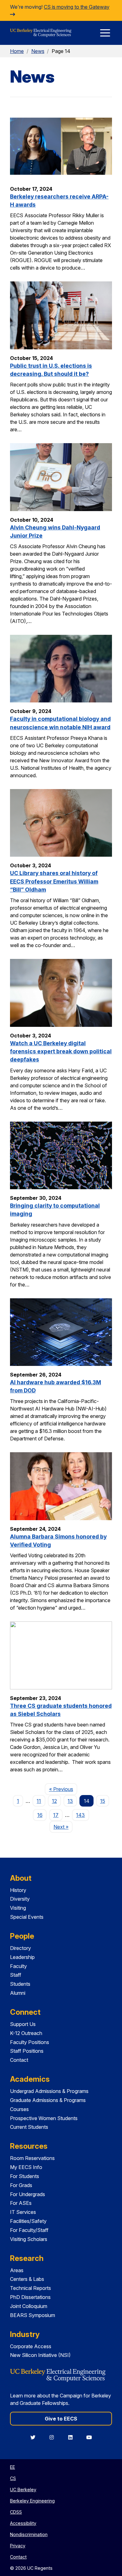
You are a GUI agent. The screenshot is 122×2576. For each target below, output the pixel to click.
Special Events (27, 1917)
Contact (19, 2060)
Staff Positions (27, 2051)
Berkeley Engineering (32, 2501)
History (18, 1890)
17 (56, 1815)
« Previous (63, 1789)
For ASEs (21, 2203)
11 (39, 1801)
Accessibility (23, 2523)
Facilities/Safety (28, 2221)
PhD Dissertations (30, 2297)
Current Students (29, 2127)
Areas (17, 2270)
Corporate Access (31, 2346)
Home (17, 51)
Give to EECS (61, 2419)
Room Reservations (32, 2158)
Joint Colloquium (29, 2306)
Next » (63, 1827)
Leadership (22, 1957)
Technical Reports (30, 2288)
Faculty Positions (30, 2042)
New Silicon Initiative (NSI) (40, 2355)
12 (54, 1801)
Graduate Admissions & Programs (48, 2100)
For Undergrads (28, 2194)
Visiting (18, 1908)
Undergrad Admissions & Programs (49, 2091)
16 (40, 1815)
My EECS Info (26, 2167)
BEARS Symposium (33, 2315)
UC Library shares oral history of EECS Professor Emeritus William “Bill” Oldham (54, 881)
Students (20, 1984)
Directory (20, 1948)
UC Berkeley (23, 2490)
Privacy (18, 2546)
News (38, 51)
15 (103, 1801)
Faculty (18, 1966)
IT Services (23, 2212)
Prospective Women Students (44, 2118)
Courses (19, 2109)
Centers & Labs (27, 2279)
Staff (16, 1975)
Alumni (18, 1993)
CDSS (16, 2512)
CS (13, 2478)
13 (70, 1801)
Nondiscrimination (29, 2534)
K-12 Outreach (26, 2033)
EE (13, 2467)
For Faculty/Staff (29, 2230)
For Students (25, 2176)
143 (80, 1815)
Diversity (20, 1899)
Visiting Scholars (29, 2239)
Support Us (23, 2024)
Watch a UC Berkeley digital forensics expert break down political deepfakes (61, 1051)
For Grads (21, 2185)
